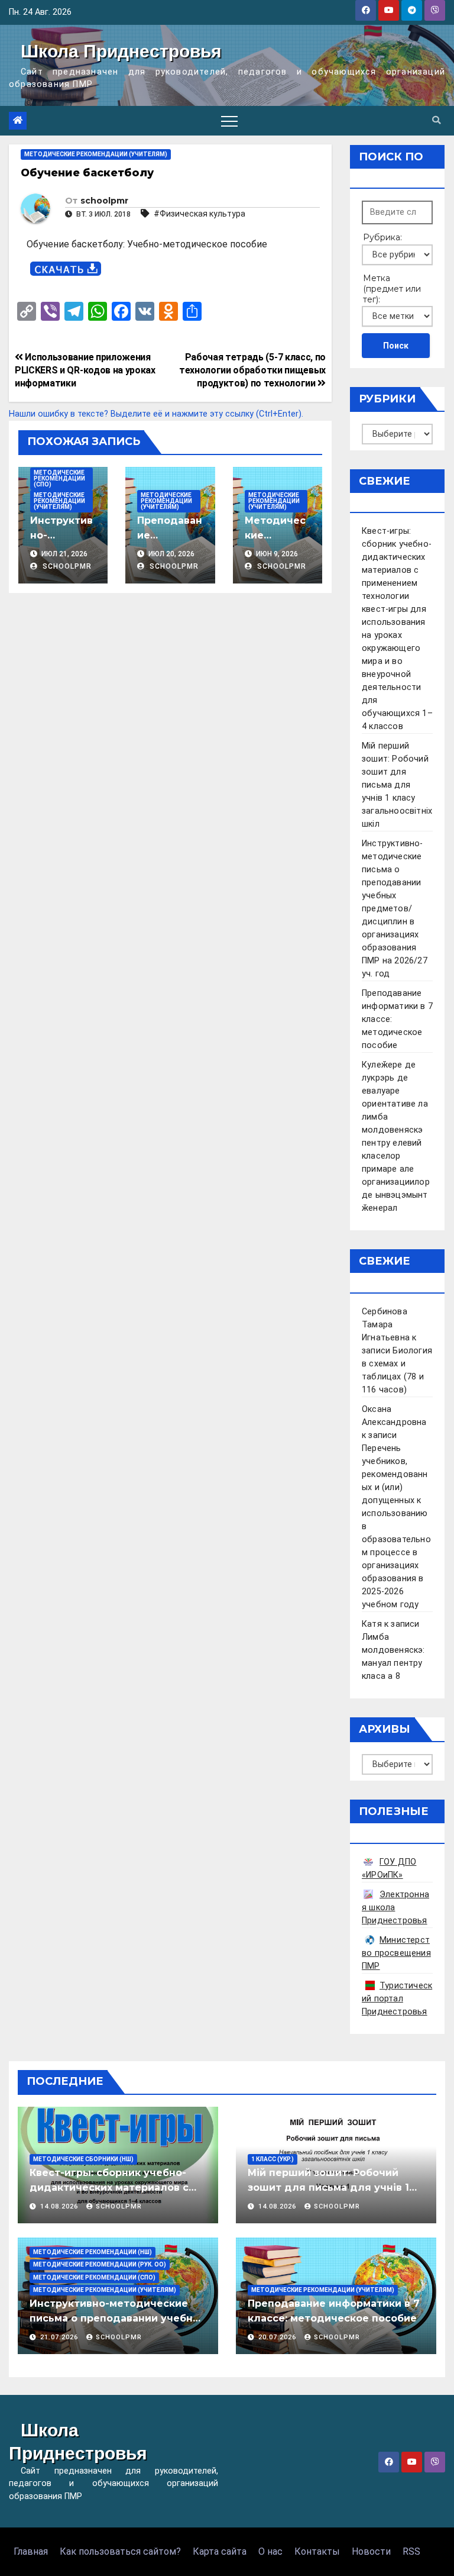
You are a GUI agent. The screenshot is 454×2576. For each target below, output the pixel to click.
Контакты (317, 2551)
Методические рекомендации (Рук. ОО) (100, 2264)
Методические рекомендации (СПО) (59, 478)
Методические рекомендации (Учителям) (96, 154)
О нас (270, 2551)
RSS (411, 2551)
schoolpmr (104, 201)
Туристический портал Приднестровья (397, 1999)
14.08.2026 (60, 2206)
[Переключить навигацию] (229, 121)
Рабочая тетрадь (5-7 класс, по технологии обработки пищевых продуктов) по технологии (252, 370)
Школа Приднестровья (121, 51)
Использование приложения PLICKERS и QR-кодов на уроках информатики (85, 370)
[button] (436, 120)
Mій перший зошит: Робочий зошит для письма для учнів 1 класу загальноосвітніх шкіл (397, 785)
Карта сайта (220, 2551)
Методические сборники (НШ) (83, 2159)
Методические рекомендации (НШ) (93, 2252)
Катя (372, 1624)
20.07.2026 (278, 2337)
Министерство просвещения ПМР (396, 1953)
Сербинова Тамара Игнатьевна (386, 1325)
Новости (371, 2551)
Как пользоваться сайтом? (120, 2551)
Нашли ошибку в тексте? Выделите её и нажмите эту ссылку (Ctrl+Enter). (156, 414)
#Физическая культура (200, 214)
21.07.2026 (60, 2337)
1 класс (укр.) (273, 2159)
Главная (31, 2551)
